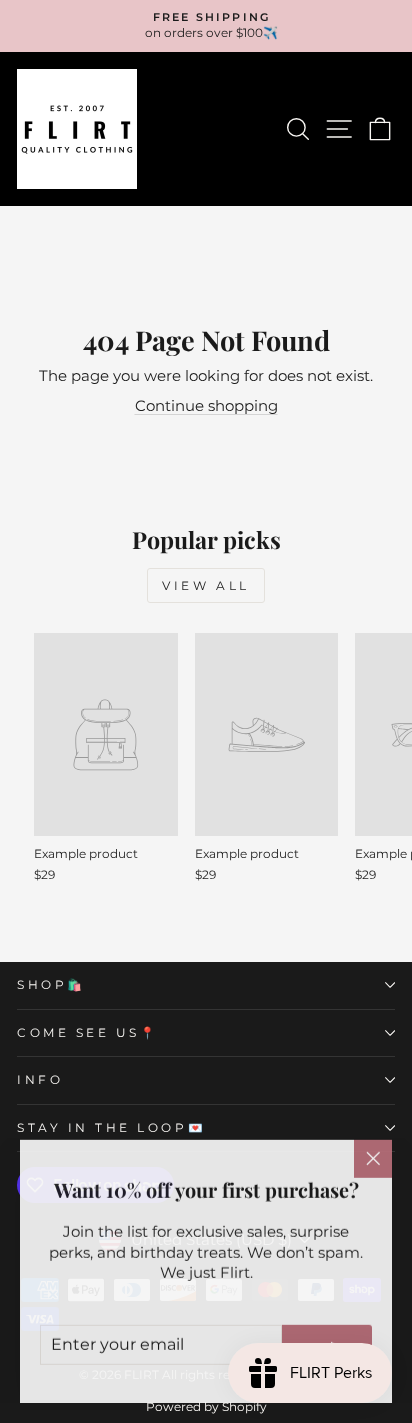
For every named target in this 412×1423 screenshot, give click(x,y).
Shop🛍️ (51, 985)
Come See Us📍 (87, 1033)
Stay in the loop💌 (111, 1128)
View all (206, 585)
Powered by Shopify (206, 1406)
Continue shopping (206, 406)
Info (40, 1080)
